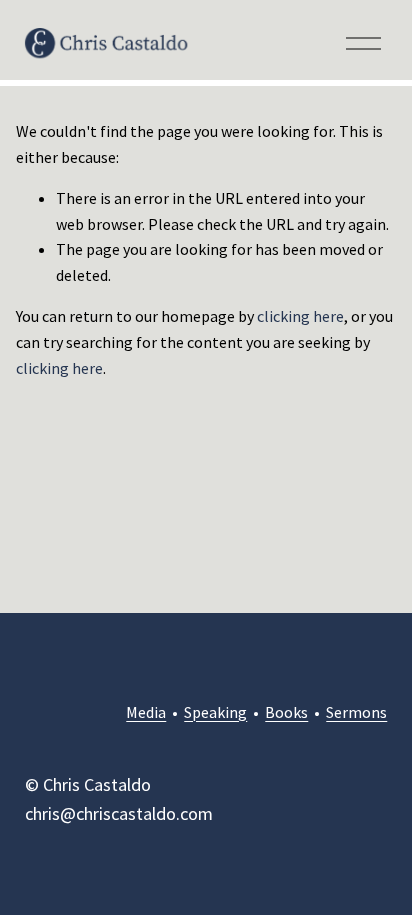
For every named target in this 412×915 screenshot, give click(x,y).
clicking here (300, 316)
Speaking (215, 712)
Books (286, 712)
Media (146, 712)
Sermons (356, 712)
